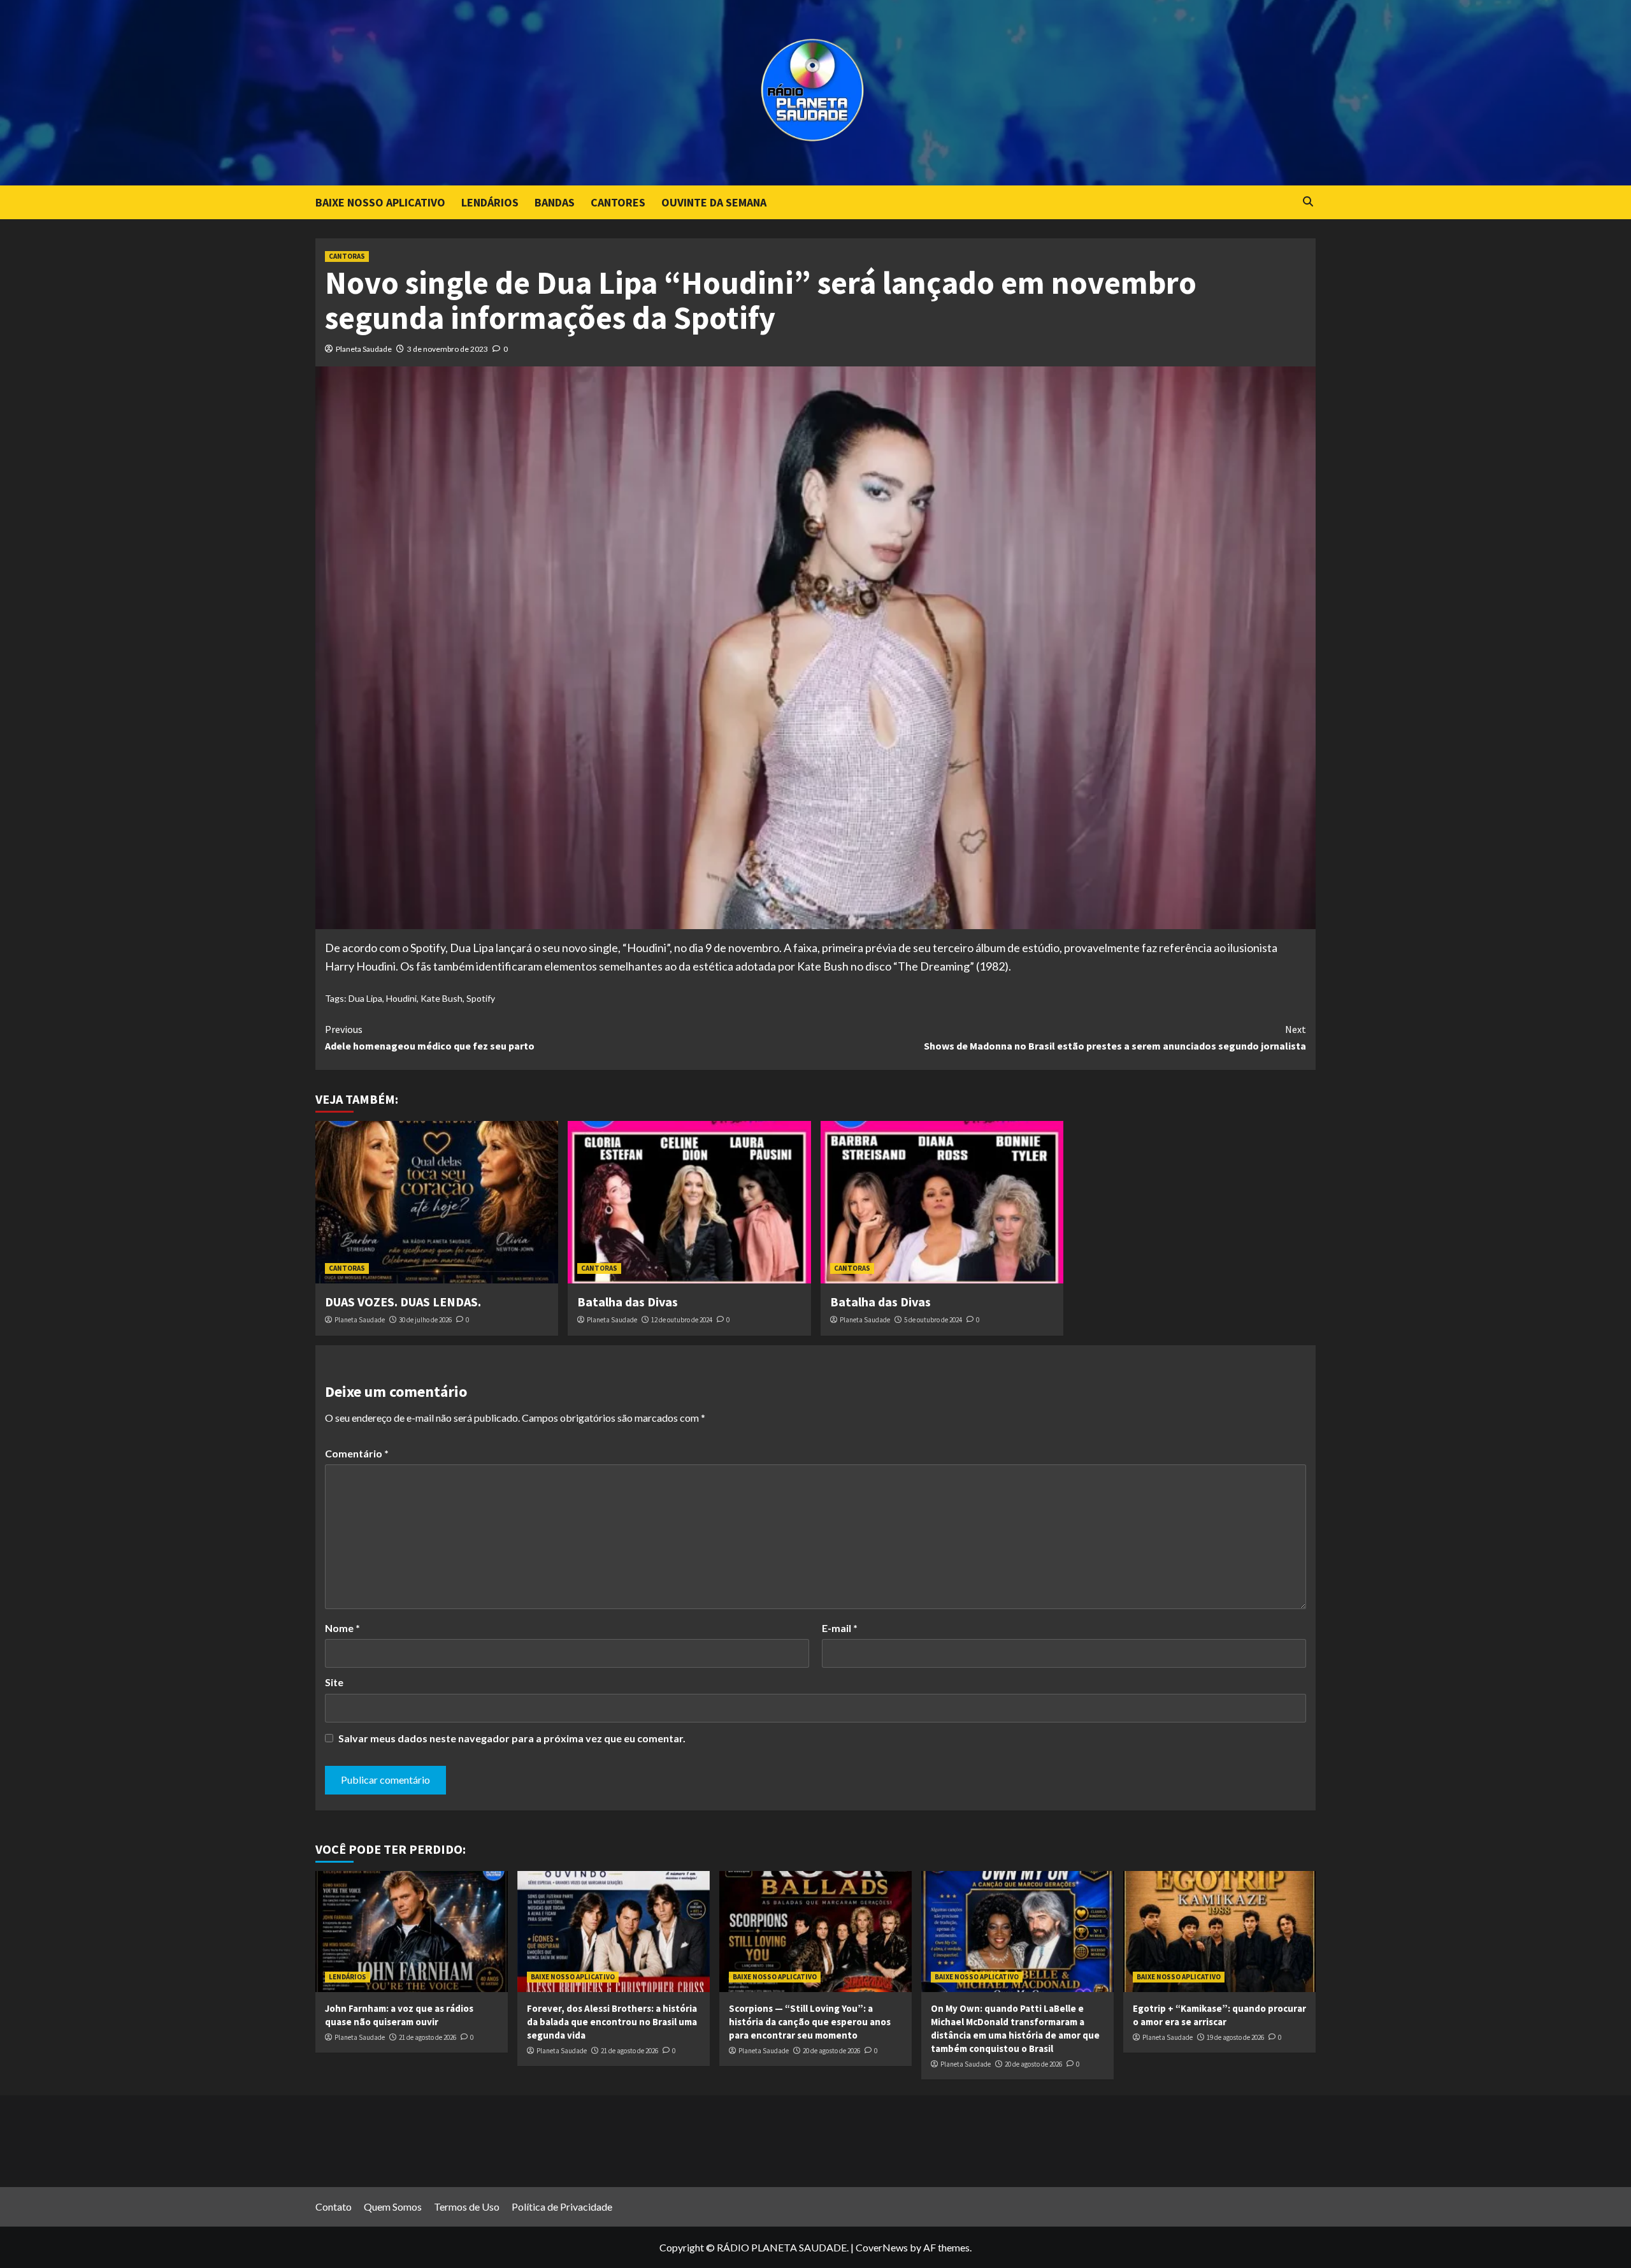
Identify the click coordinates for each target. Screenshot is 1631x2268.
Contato (334, 2207)
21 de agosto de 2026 (428, 2037)
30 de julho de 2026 (425, 1320)
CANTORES (618, 202)
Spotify (481, 998)
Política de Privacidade (562, 2207)
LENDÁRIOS (490, 202)
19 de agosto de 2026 (1235, 2037)
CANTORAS (347, 256)
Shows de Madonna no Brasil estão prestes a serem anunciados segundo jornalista (1115, 1037)
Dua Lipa (365, 998)
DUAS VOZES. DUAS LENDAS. (403, 1302)
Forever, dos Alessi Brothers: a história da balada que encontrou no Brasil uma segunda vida (612, 2022)
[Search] (1308, 202)
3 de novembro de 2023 (448, 349)
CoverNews (882, 2247)
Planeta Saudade (364, 349)
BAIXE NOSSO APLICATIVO (380, 202)
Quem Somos (393, 2207)
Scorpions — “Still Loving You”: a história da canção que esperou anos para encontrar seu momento (810, 2022)
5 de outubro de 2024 (933, 1320)
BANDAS (555, 202)
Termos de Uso (467, 2207)
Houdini (401, 998)
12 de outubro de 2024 (682, 1320)
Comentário (357, 1453)
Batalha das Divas (628, 1302)
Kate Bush (442, 998)
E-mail (840, 1628)
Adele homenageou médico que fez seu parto (430, 1037)
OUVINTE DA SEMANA (714, 202)
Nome (342, 1628)
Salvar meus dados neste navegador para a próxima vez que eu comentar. (512, 1738)
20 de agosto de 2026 (831, 2051)
